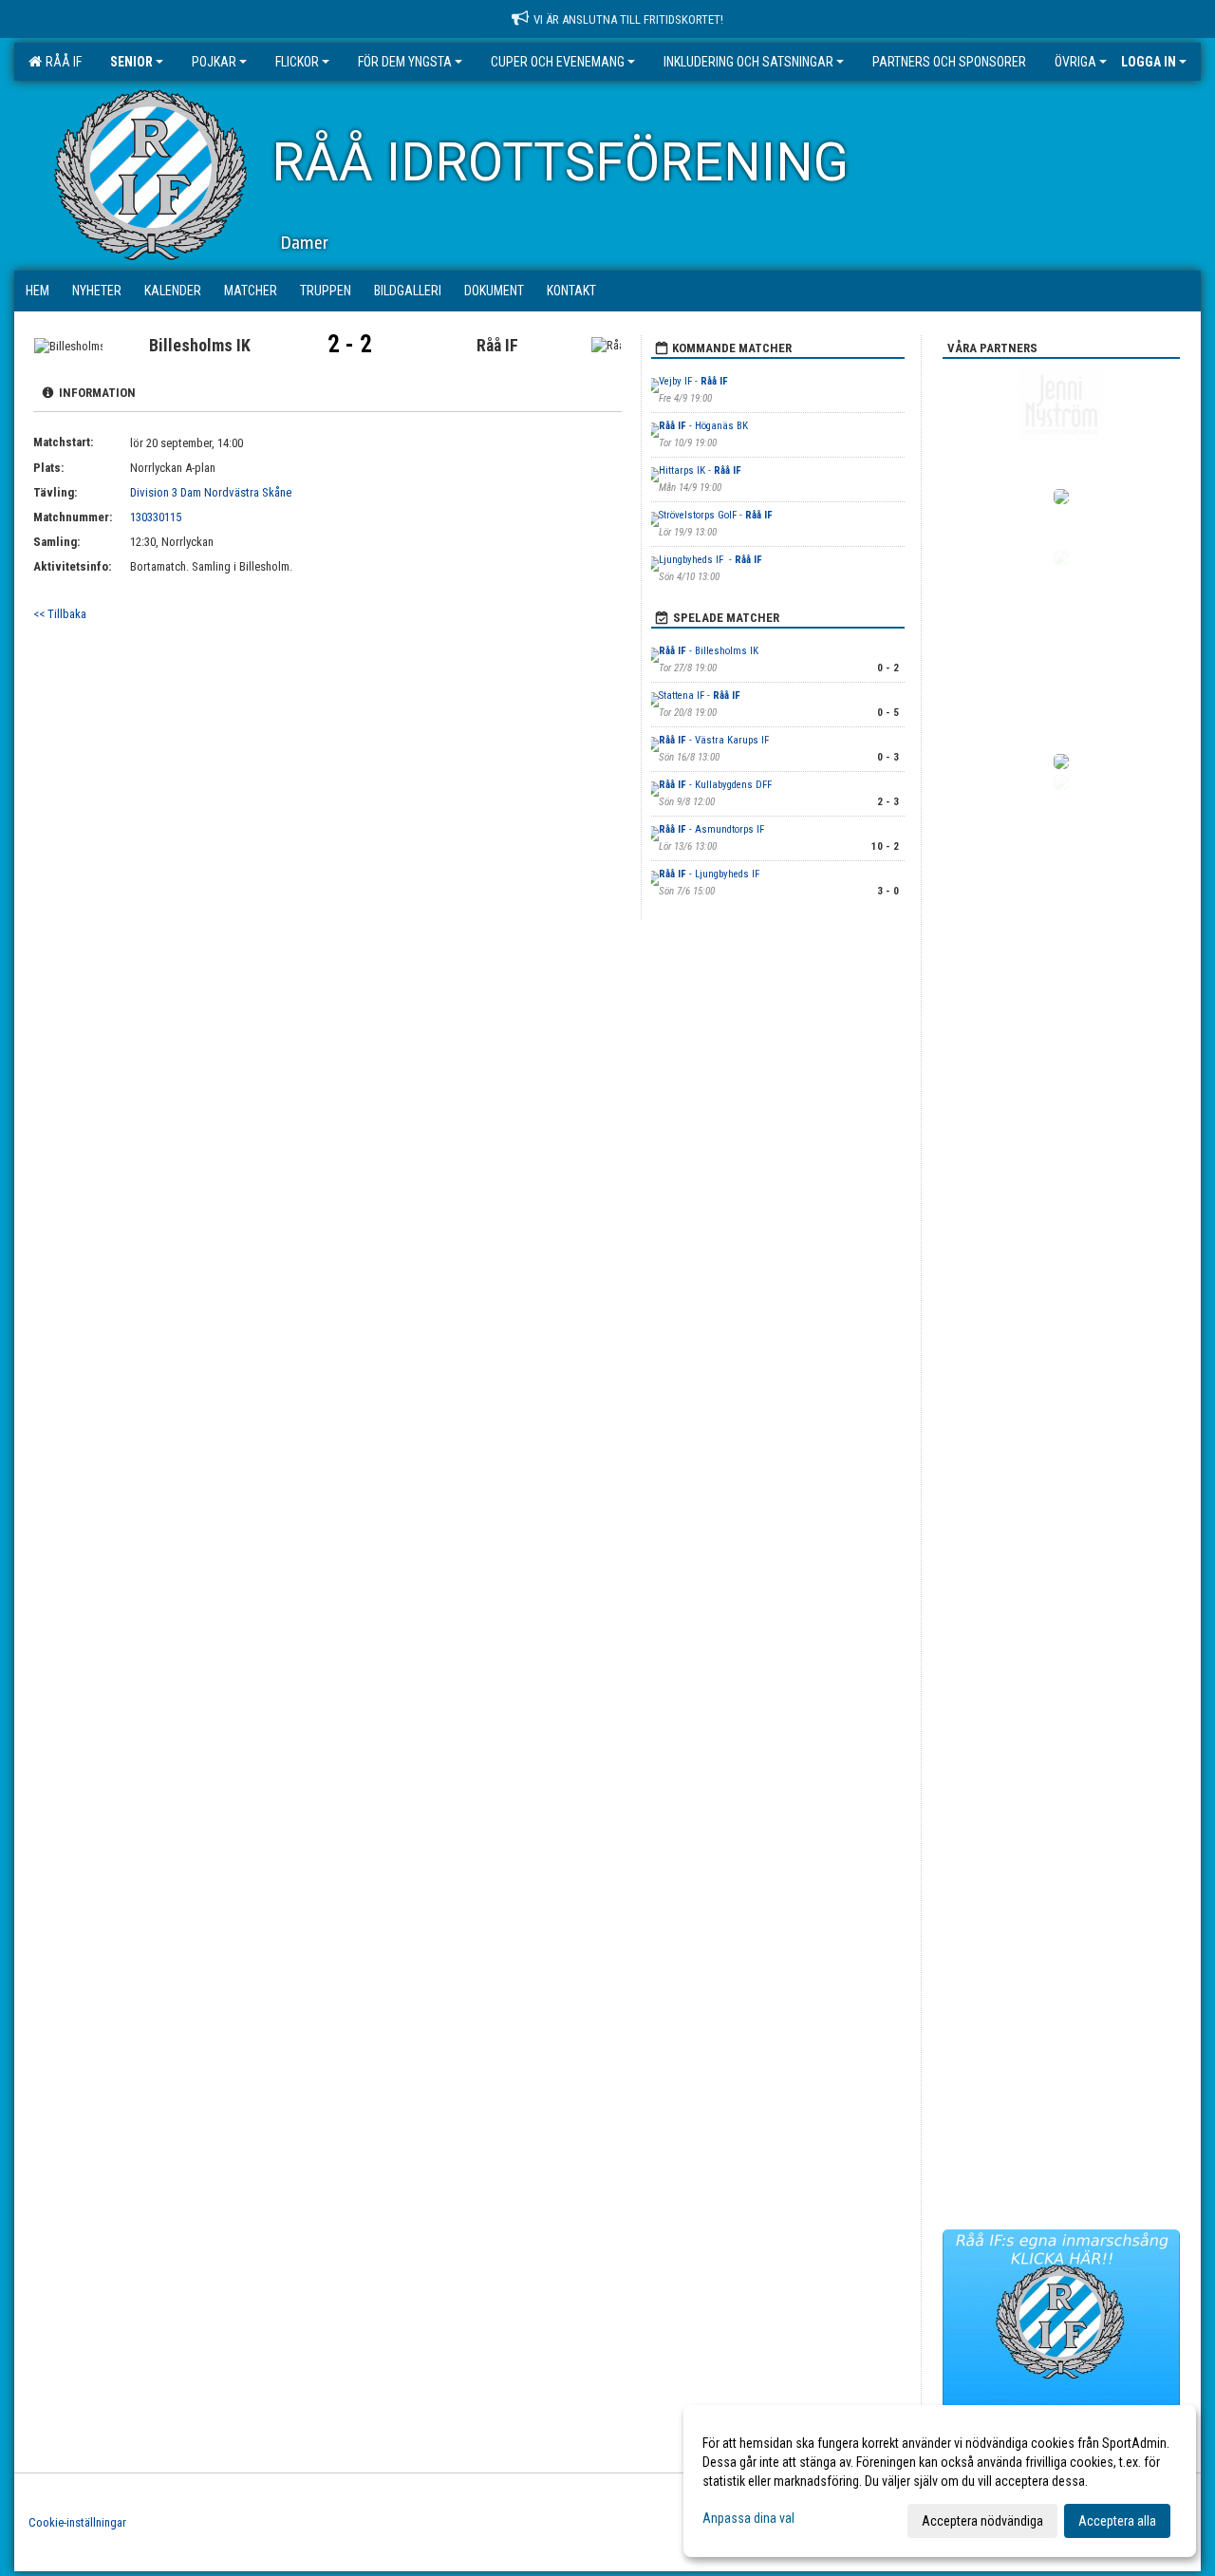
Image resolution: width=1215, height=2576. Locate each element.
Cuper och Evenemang (558, 62)
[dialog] (940, 2481)
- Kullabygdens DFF (717, 785)
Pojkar (214, 62)
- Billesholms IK (710, 651)
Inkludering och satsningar (748, 62)
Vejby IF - (693, 381)
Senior (131, 62)
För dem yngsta (405, 62)
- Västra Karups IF (714, 740)
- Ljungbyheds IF (710, 874)
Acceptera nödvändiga (982, 2521)
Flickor (297, 62)
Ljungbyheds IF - (710, 560)
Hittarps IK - (700, 470)
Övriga (1075, 62)
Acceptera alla (1117, 2521)
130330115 (156, 517)
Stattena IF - (700, 696)
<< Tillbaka (60, 614)
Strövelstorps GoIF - (716, 515)
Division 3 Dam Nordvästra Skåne (211, 492)
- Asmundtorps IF (711, 829)
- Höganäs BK (703, 426)
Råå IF (61, 62)
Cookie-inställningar (77, 2522)
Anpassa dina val (748, 2518)
